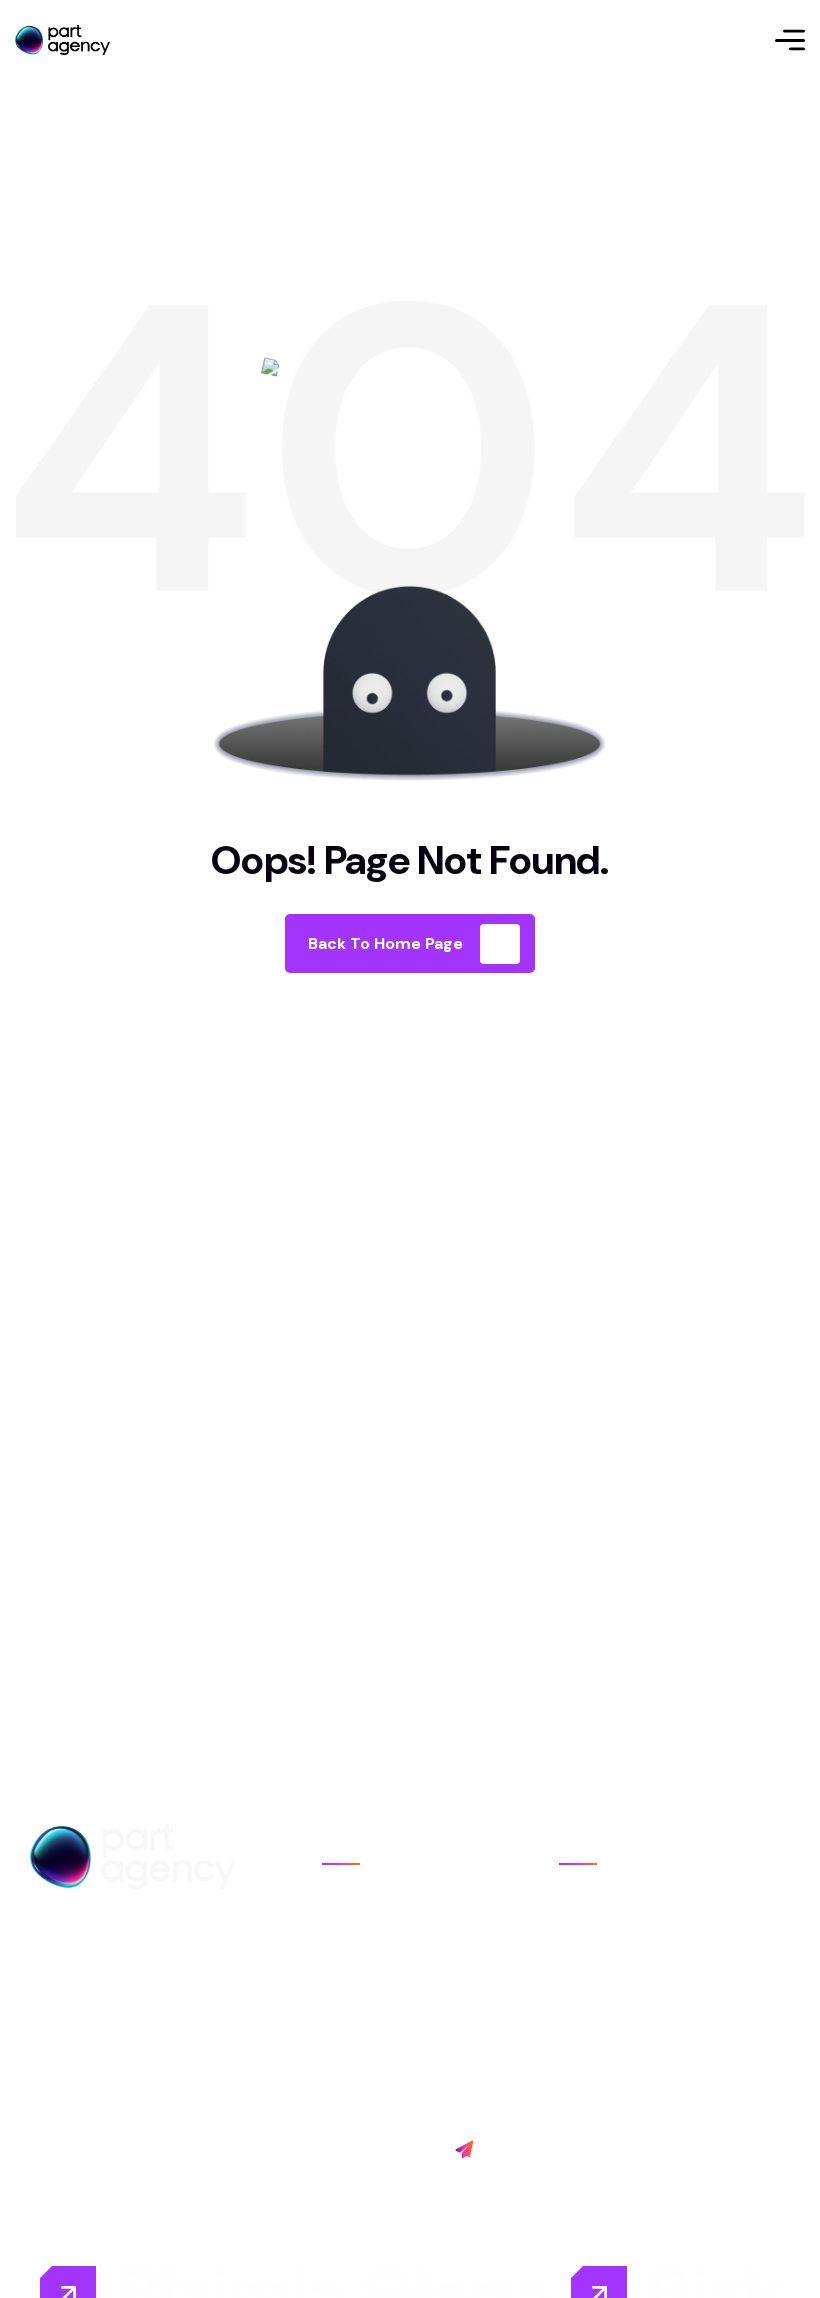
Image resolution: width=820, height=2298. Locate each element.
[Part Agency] (62, 40)
